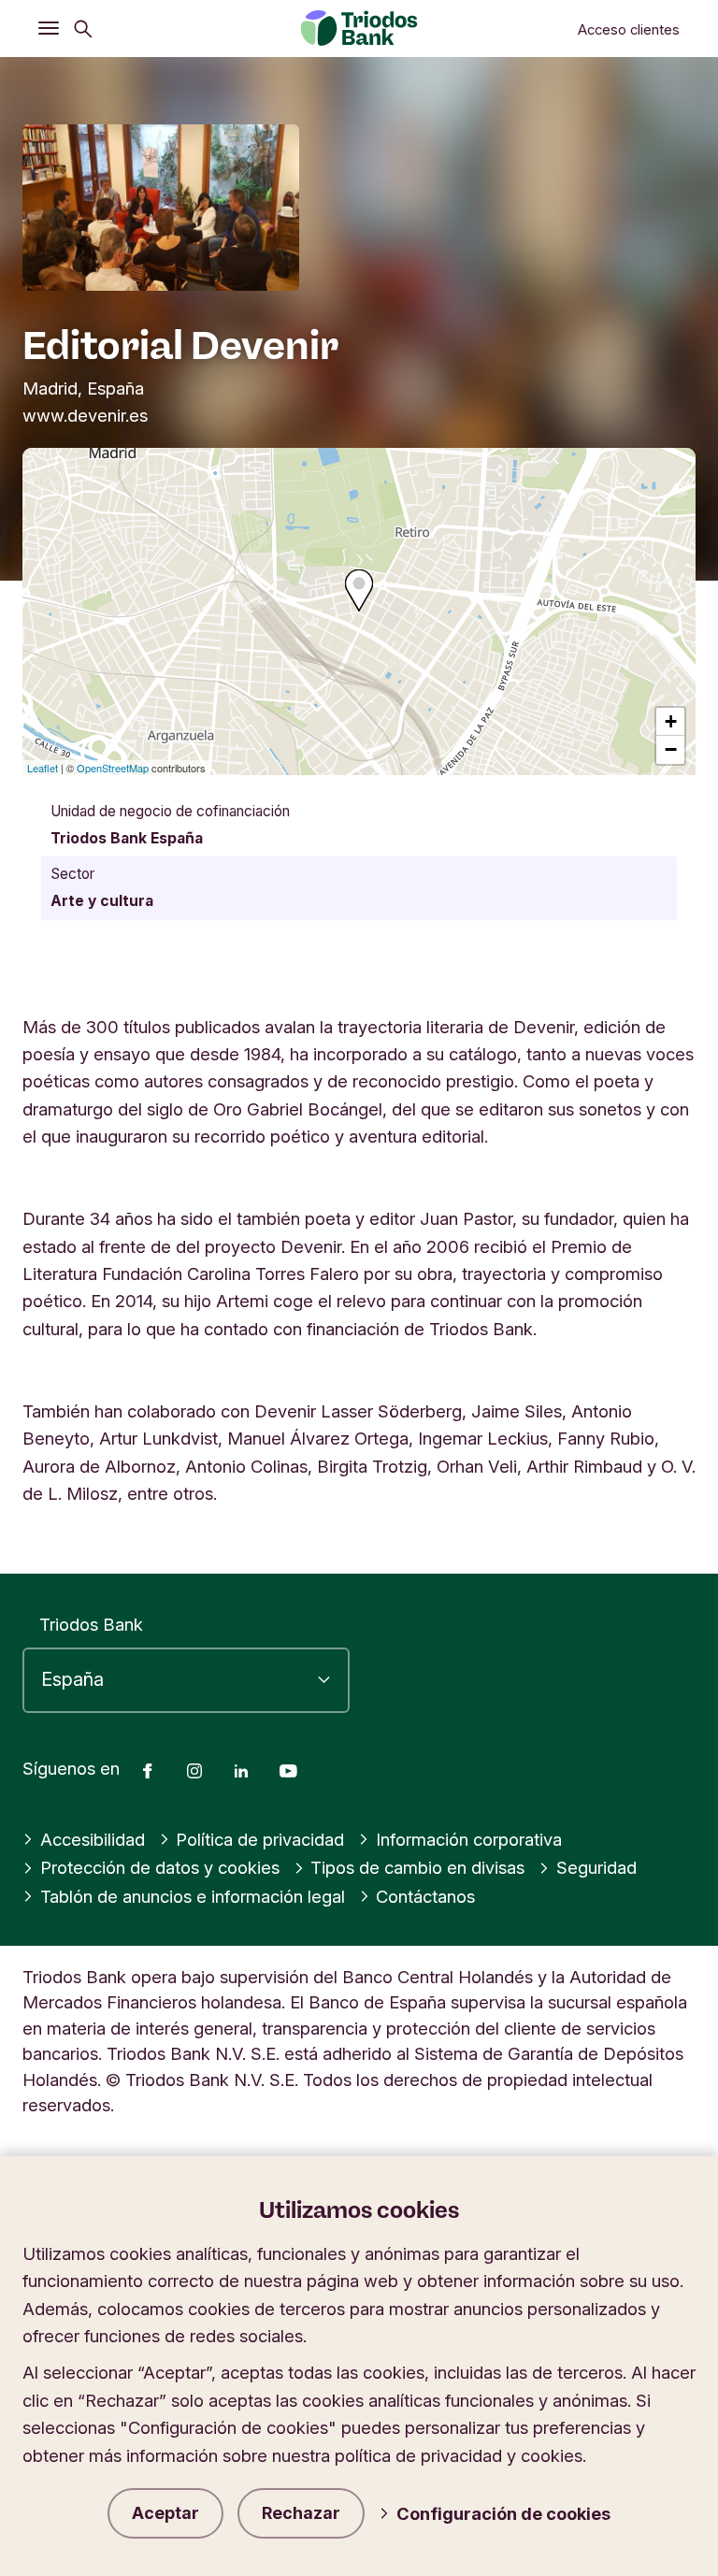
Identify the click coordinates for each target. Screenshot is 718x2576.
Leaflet (43, 768)
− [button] (671, 749)
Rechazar (301, 2513)
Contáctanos (425, 1896)
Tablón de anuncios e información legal (193, 1896)
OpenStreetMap (113, 768)
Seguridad (596, 1867)
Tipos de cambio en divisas (417, 1867)
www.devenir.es (85, 415)
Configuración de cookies (503, 2513)
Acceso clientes (629, 30)
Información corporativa (469, 1839)
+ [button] (671, 721)
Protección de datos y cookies (160, 1867)
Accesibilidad (93, 1839)
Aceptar (165, 2513)
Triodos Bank (91, 1624)
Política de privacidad (260, 1839)
